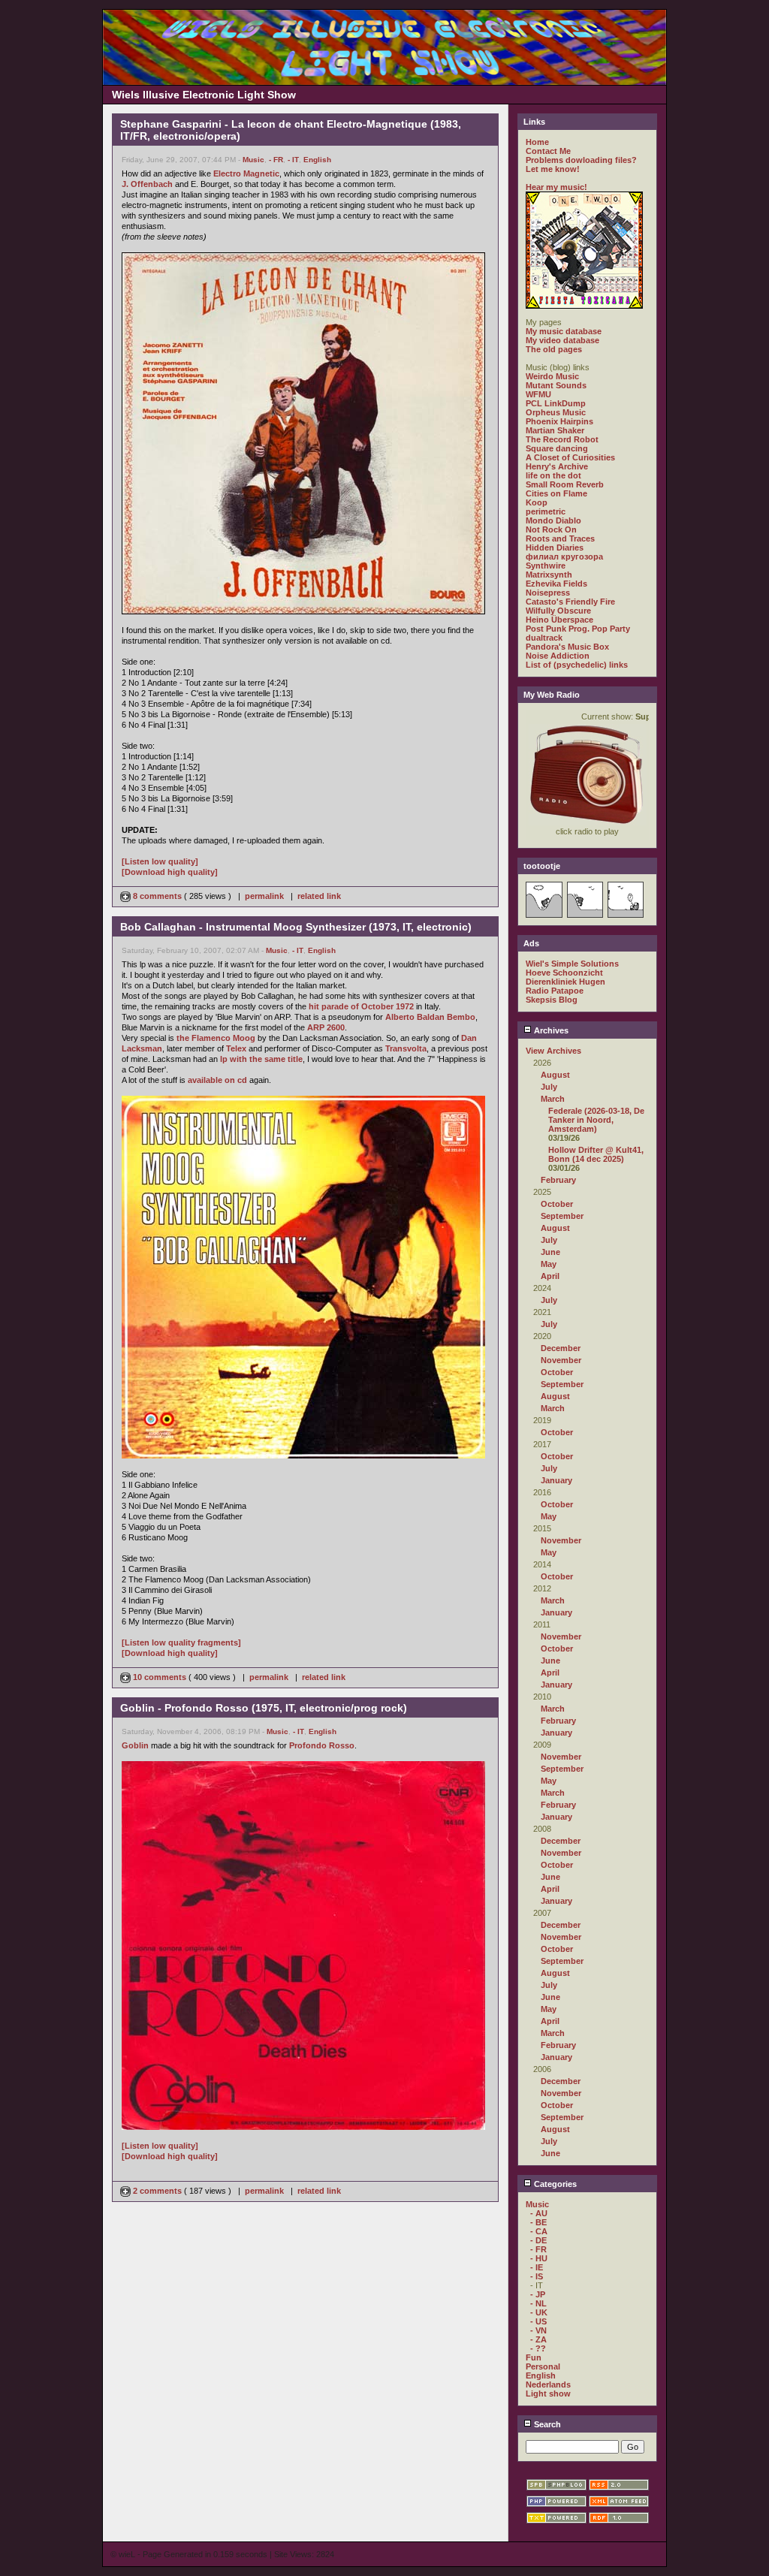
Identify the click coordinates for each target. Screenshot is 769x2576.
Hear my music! (556, 187)
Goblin (135, 1745)
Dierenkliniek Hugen (565, 982)
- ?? (538, 2348)
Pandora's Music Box (567, 647)
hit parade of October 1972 (361, 1006)
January (556, 1480)
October (557, 1204)
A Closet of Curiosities (570, 457)
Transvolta (406, 1048)
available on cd (217, 1080)
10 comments (160, 1677)
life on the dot (553, 475)
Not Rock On (551, 529)
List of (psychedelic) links (577, 665)
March (553, 1099)
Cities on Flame (556, 493)
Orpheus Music (556, 412)
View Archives (553, 1051)
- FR (276, 160)
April (550, 1276)
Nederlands (548, 2384)
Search (546, 2424)
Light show (548, 2394)
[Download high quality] (170, 872)
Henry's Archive (557, 466)
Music (253, 160)
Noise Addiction (558, 656)
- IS (537, 2276)
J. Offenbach (147, 184)
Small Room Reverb (565, 484)
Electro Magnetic (246, 173)
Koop (537, 502)
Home (537, 142)
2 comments (157, 2191)
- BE (538, 2222)
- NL (538, 2303)
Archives (550, 1030)
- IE (537, 2267)
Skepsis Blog (552, 1000)
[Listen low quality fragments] (181, 1642)
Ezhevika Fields (556, 584)
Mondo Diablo (553, 520)
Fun (534, 2357)
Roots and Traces (560, 538)
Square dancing (557, 448)
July (549, 1087)
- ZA (538, 2339)
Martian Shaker (555, 430)
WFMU (538, 394)
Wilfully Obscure (558, 611)
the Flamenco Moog (216, 1038)
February (558, 1180)
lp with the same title (261, 1059)
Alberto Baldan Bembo (430, 1017)
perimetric (546, 511)
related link (319, 896)
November (561, 1360)
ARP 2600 (326, 1027)
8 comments (157, 896)
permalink (264, 896)
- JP (538, 2294)
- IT (293, 160)
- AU (539, 2213)
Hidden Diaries (555, 547)
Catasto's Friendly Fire (570, 602)
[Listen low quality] (160, 861)
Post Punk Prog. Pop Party (578, 629)
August (555, 1075)
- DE (538, 2240)
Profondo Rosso (322, 1745)
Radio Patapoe (555, 991)
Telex (236, 1048)
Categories (554, 2184)
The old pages (554, 349)
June (550, 1252)
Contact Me (548, 151)
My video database (562, 340)
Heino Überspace (559, 620)
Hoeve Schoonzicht (564, 973)
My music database (564, 331)
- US (538, 2321)
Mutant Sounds (556, 385)
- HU (539, 2258)
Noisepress (548, 593)
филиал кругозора (564, 557)
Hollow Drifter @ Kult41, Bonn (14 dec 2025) (596, 1154)
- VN (538, 2330)
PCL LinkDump (556, 403)
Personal (543, 2366)
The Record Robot (562, 439)
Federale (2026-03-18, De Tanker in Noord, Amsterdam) (596, 1120)
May (549, 1264)
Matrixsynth (549, 575)
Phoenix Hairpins (559, 421)
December (561, 1348)
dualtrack (544, 638)
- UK (539, 2312)
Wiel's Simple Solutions (572, 964)
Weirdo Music (552, 376)
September (562, 1216)
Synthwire (546, 566)
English (317, 160)
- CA (539, 2231)
